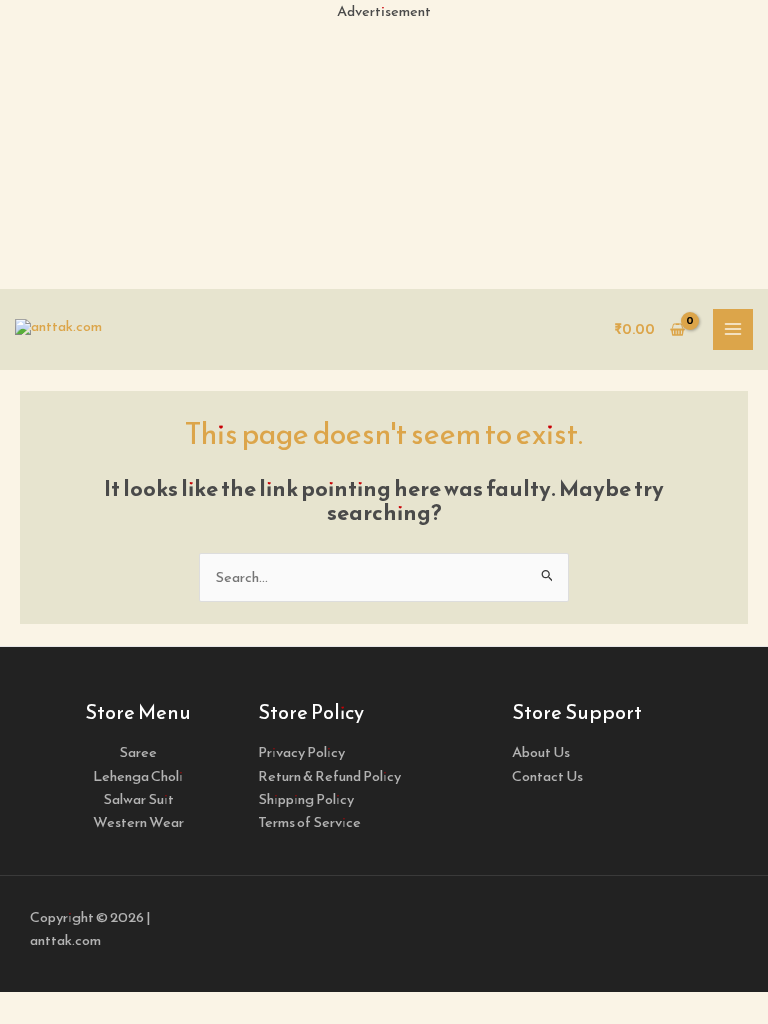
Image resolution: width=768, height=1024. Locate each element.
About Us (541, 752)
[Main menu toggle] (733, 329)
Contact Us (547, 776)
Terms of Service (309, 822)
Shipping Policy (306, 799)
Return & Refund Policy (329, 776)
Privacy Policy (301, 752)
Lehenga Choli (138, 776)
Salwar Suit (138, 799)
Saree (138, 752)
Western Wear (138, 822)
